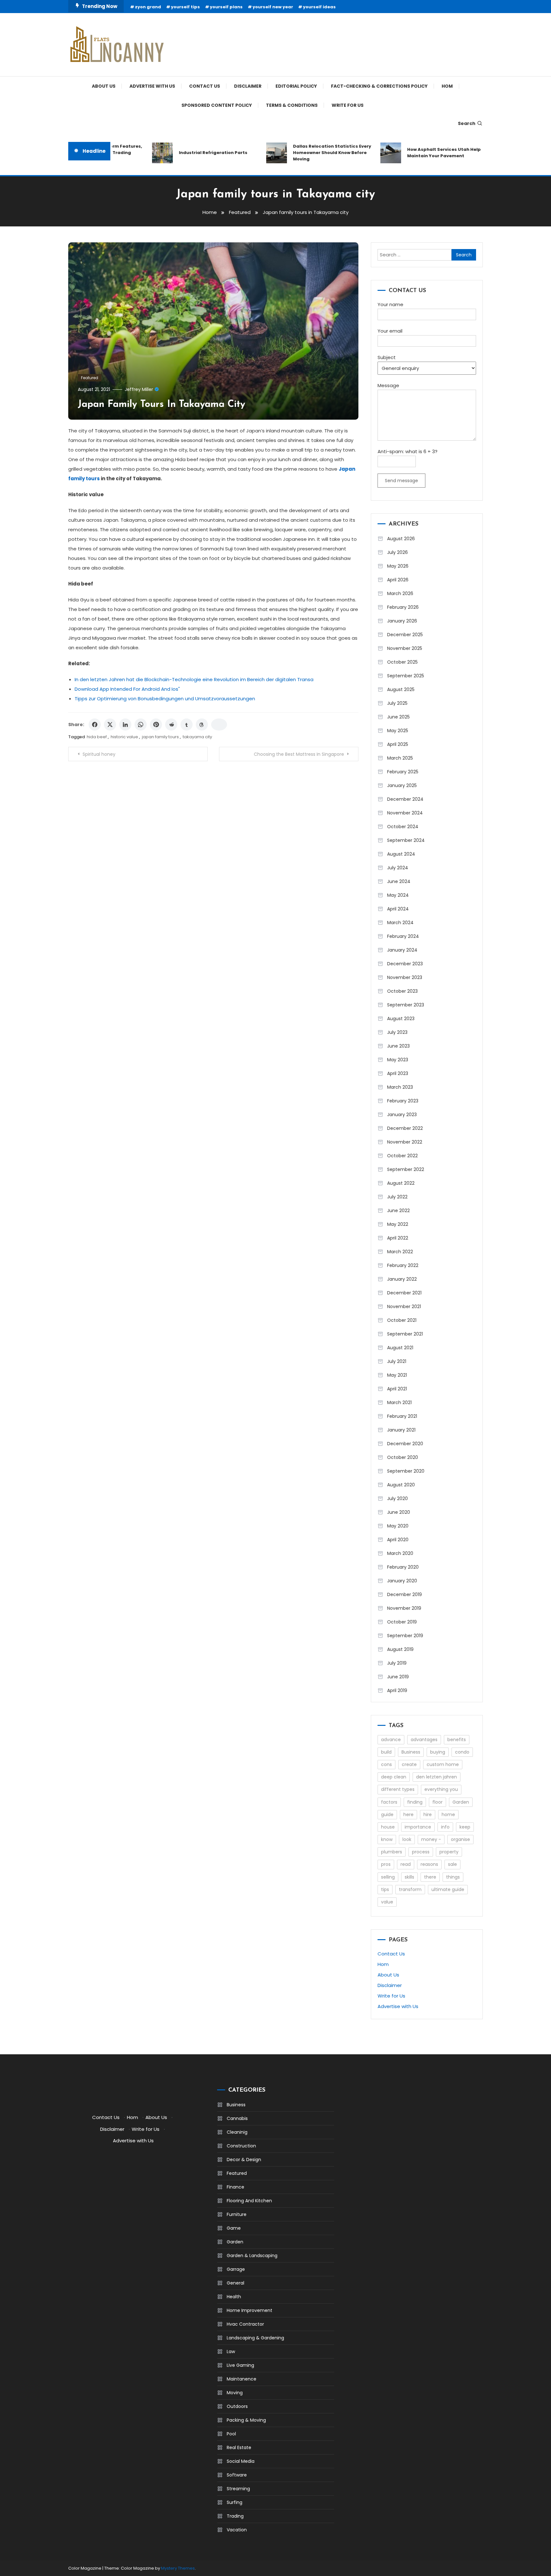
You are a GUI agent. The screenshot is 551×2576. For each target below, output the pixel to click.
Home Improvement (250, 2310)
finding (415, 1802)
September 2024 (406, 840)
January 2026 (402, 621)
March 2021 (399, 1402)
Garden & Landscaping (252, 2256)
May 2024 (398, 895)
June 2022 (398, 1211)
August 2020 (401, 1485)
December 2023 (405, 964)
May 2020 (398, 1526)
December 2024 (405, 799)
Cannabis (237, 2118)
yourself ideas (319, 7)
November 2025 (405, 648)
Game (234, 2228)
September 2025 (406, 676)
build (386, 1752)
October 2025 (402, 662)
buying (438, 1752)
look (407, 1839)
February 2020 (403, 1567)
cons (386, 1764)
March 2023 (400, 1087)
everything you (441, 1789)
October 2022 (402, 1156)
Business (411, 1752)
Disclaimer (248, 86)
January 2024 (402, 950)
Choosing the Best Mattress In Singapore (299, 754)
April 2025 (398, 744)
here (408, 1814)
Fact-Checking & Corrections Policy (379, 86)
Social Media (241, 2461)
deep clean (394, 1777)
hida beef (97, 737)
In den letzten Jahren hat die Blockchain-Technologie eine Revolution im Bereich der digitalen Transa (194, 679)
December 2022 (405, 1128)
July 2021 (397, 1361)
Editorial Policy (296, 86)
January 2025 (402, 785)
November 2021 (404, 1306)
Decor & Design (244, 2160)
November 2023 (405, 977)
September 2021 (405, 1334)
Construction (241, 2146)
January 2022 (402, 1279)
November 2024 (405, 813)
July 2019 (397, 1663)
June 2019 (398, 1677)
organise (460, 1839)
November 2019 (404, 1608)
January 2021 (401, 1430)
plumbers (392, 1852)
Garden (461, 1802)
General (235, 2283)
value (387, 1902)
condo (462, 1752)
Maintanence (242, 2379)
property (449, 1852)
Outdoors (237, 2406)
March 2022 (400, 1252)
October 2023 (402, 991)
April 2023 (398, 1073)
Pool (231, 2434)
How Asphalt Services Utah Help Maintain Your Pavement (416, 153)
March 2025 (400, 758)
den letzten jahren (437, 1777)
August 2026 (401, 539)
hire (428, 1814)
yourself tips (185, 7)
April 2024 (398, 909)
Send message (401, 481)
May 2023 (398, 1060)
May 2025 (398, 731)
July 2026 (397, 552)
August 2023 (401, 1019)
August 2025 (401, 689)
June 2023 (398, 1046)
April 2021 (397, 1389)
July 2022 (397, 1197)
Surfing (235, 2502)
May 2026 (398, 566)
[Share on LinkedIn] (125, 725)
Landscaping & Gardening (255, 2338)
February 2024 (403, 936)
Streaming (238, 2489)
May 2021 (397, 1375)
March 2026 (400, 593)
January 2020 (402, 1581)
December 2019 (404, 1594)
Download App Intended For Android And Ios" (127, 689)
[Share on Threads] (202, 725)
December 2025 (405, 635)
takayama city (197, 737)
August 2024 (401, 854)
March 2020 (400, 1553)
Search (467, 123)
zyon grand (148, 7)
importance (418, 1827)
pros (386, 1864)
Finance (235, 2187)
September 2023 (406, 1005)
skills (409, 1877)
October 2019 (402, 1622)
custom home (443, 1764)
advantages (424, 1740)
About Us (104, 86)
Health (234, 2297)
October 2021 (402, 1320)
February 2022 (403, 1265)
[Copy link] (219, 725)
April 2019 (397, 1690)
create (409, 1764)
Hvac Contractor (245, 2324)
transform (410, 1889)
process (421, 1852)
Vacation (237, 2530)
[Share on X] (110, 725)
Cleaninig (237, 2132)
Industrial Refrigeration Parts (185, 153)
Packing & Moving (246, 2420)
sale (452, 1864)
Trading (235, 2516)
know (387, 1839)
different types (398, 1789)
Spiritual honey (99, 754)
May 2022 (398, 1224)
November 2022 (405, 1142)
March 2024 (400, 923)
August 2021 (400, 1348)
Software (237, 2475)
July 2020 (397, 1498)
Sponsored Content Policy (217, 105)
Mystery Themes (178, 2568)
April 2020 (398, 1540)
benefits (457, 1740)
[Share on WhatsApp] (141, 725)
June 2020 (399, 1512)
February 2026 (403, 607)
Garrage (236, 2269)
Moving (235, 2393)
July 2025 (397, 703)
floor (437, 1802)
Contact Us (205, 86)
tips (385, 1889)
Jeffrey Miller (139, 389)
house (388, 1827)
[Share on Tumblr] (187, 725)
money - (431, 1839)
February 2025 (403, 772)
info (445, 1827)
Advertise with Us (152, 86)
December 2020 (405, 1444)
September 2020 (406, 1471)
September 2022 (406, 1169)
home (448, 1814)
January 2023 (402, 1115)
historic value (124, 737)
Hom (447, 86)
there (430, 1877)
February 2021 (402, 1416)
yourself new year (273, 7)
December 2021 (404, 1293)
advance (391, 1740)
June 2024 (399, 881)
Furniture (237, 2214)
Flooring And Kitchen (249, 2201)
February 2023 (403, 1101)
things (453, 1877)
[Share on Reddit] (171, 725)
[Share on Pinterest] (156, 725)
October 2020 (403, 1457)
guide (387, 1814)
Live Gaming (240, 2365)
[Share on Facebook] (95, 725)
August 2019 (400, 1649)
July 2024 (398, 868)
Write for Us (348, 105)
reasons (429, 1864)
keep (465, 1827)
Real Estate (239, 2447)
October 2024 (403, 827)
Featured (90, 378)
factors (389, 1802)
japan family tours (160, 737)
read (406, 1864)
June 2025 (398, 717)
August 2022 (401, 1183)
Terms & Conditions (292, 105)
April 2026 (398, 580)
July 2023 (397, 1032)
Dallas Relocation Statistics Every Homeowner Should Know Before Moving (304, 153)
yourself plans (226, 7)
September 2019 (405, 1636)
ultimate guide (448, 1889)
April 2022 (398, 1238)
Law (231, 2352)
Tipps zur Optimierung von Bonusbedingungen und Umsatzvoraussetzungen (165, 699)
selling (388, 1877)
